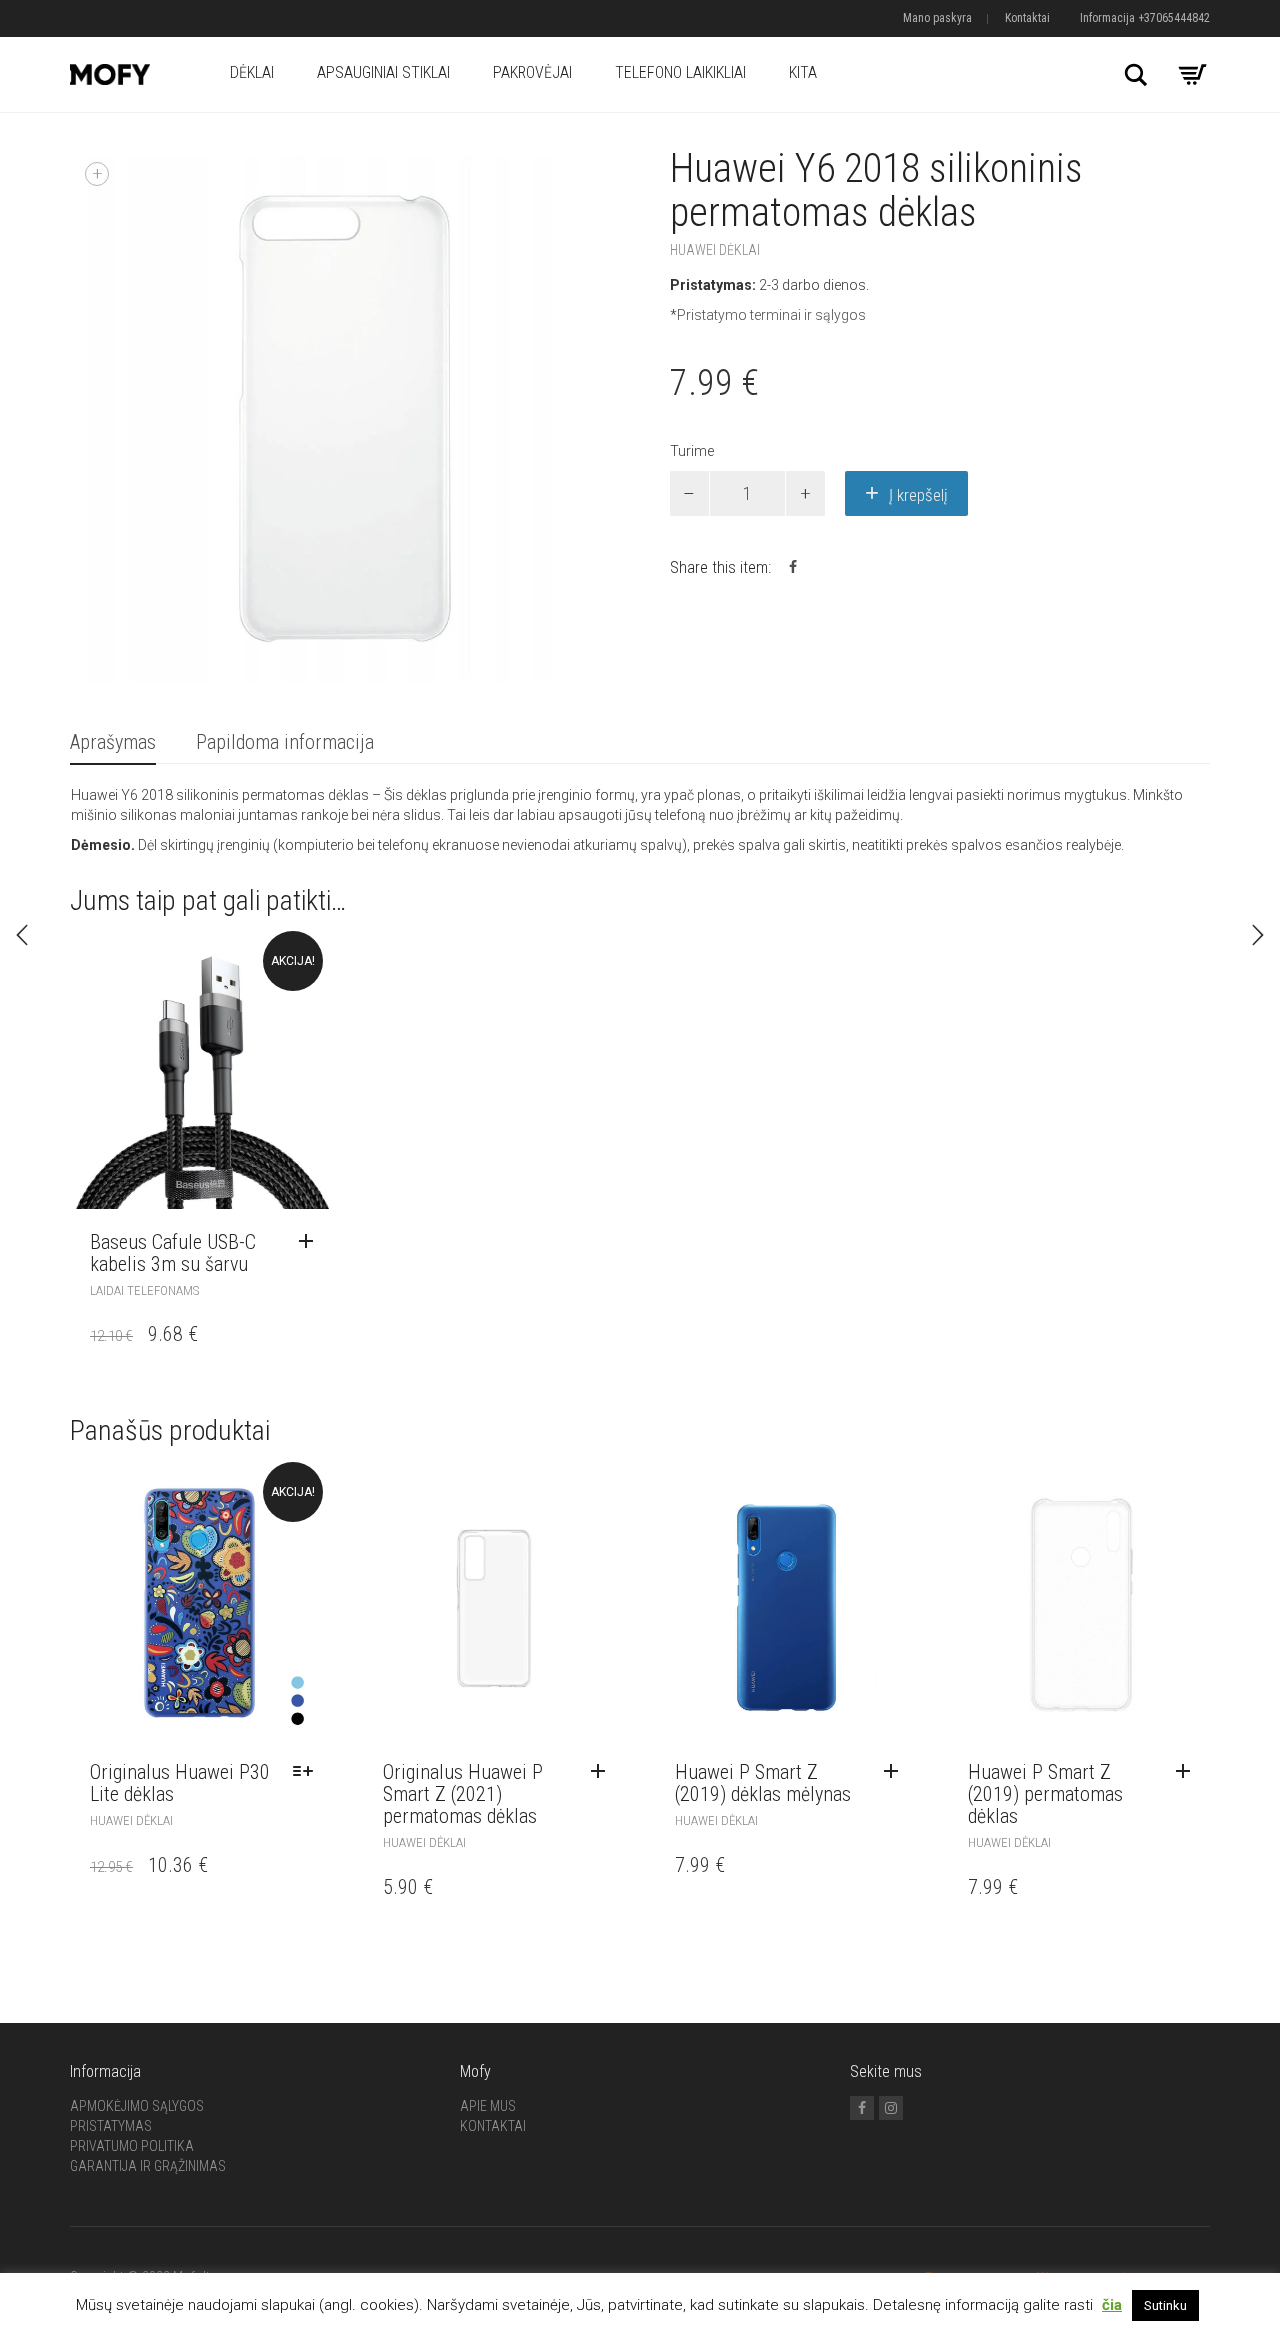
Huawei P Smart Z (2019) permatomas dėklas (1045, 1794)
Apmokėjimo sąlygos (137, 2106)
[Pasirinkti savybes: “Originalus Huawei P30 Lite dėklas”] (308, 1772)
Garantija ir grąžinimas (148, 2166)
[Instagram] (891, 2108)
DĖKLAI (252, 72)
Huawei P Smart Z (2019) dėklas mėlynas (763, 1783)
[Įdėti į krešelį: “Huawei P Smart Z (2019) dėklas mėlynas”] (896, 1772)
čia (1112, 2305)
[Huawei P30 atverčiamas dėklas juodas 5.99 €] (1258, 935)
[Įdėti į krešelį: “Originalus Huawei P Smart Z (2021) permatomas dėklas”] (603, 1772)
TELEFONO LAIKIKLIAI (680, 72)
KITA (803, 72)
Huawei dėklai (715, 250)
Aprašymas (113, 742)
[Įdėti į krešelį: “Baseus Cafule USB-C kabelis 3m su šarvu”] (311, 1242)
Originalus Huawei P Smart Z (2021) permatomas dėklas (463, 1794)
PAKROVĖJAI (532, 72)
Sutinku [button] (1165, 2305)
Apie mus (488, 2106)
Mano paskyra (937, 18)
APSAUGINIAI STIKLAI (383, 72)
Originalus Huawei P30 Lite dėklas (180, 1783)
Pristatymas (111, 2126)
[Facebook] (862, 2108)
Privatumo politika (132, 2146)
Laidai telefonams (144, 1290)
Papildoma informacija (285, 742)
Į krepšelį (918, 495)
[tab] (113, 743)
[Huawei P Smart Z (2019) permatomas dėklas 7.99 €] (22, 935)
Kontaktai (1027, 18)
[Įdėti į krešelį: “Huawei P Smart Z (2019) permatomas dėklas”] (1188, 1772)
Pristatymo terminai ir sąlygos (771, 315)
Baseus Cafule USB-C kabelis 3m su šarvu (173, 1253)
